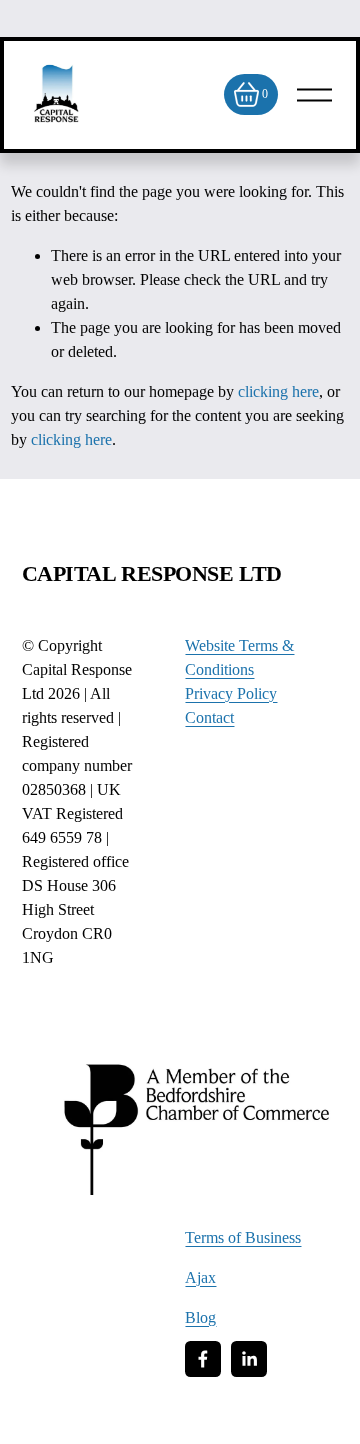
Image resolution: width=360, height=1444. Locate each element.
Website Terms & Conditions (239, 657)
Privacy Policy (231, 693)
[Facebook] (203, 1359)
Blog (200, 1317)
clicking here (278, 391)
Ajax (200, 1277)
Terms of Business (243, 1237)
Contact (209, 717)
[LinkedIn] (249, 1359)
